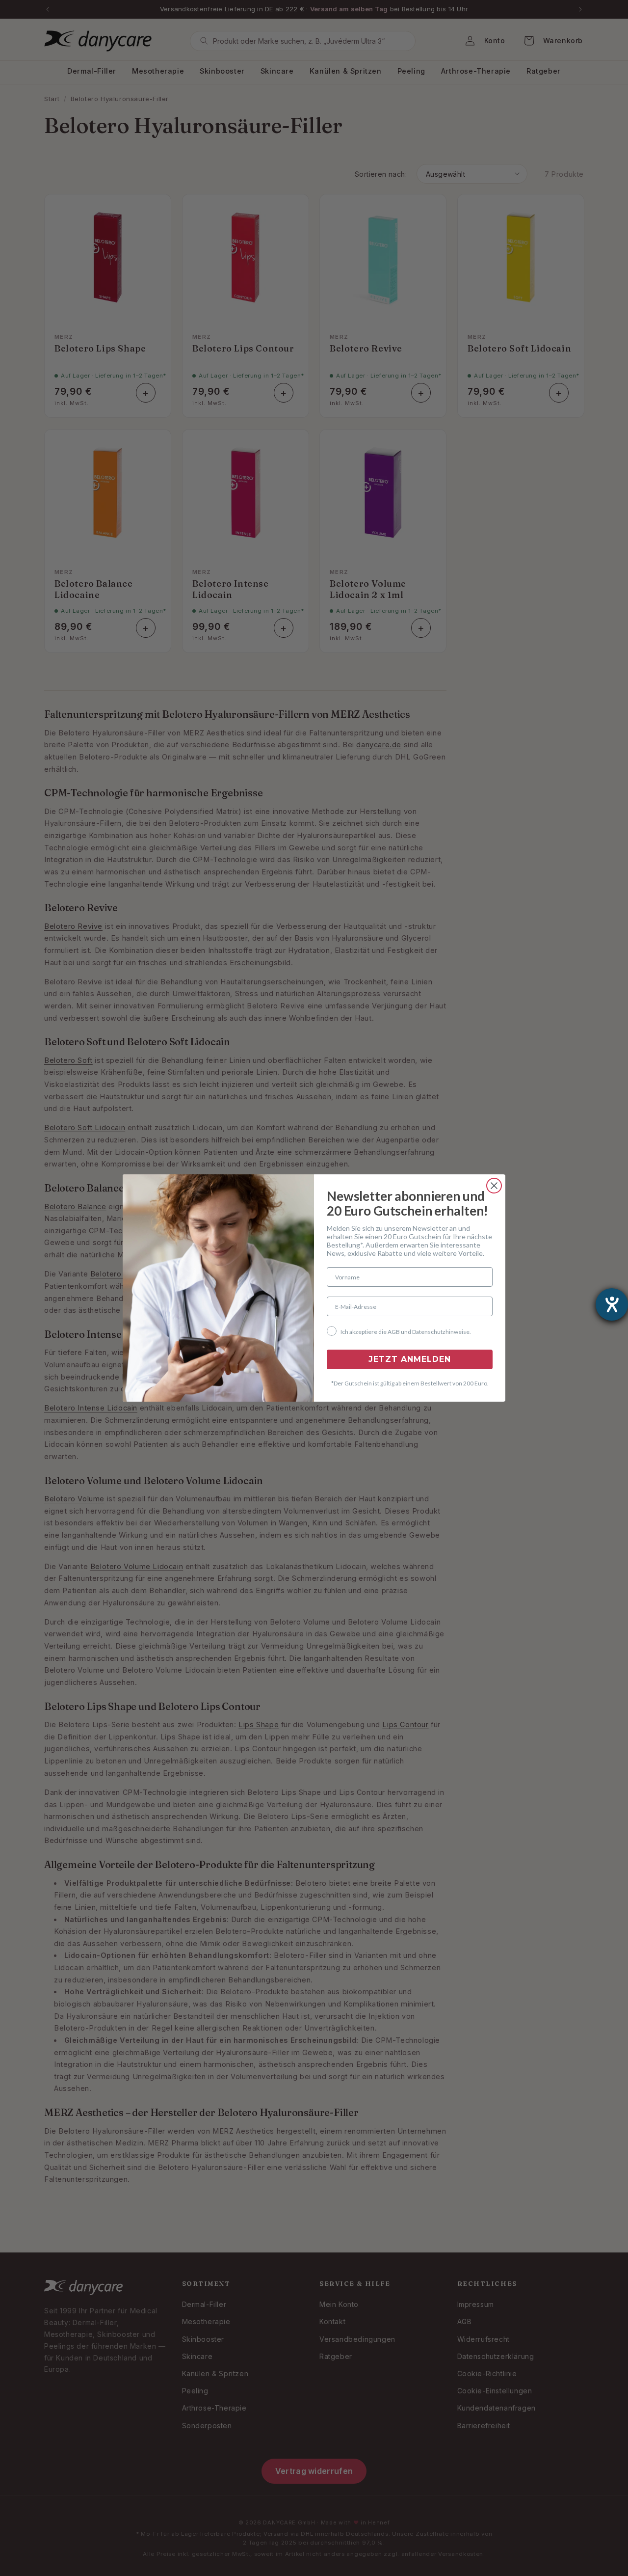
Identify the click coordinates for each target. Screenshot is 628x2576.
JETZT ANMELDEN (410, 1359)
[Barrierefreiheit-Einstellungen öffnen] (612, 1304)
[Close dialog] (494, 1186)
